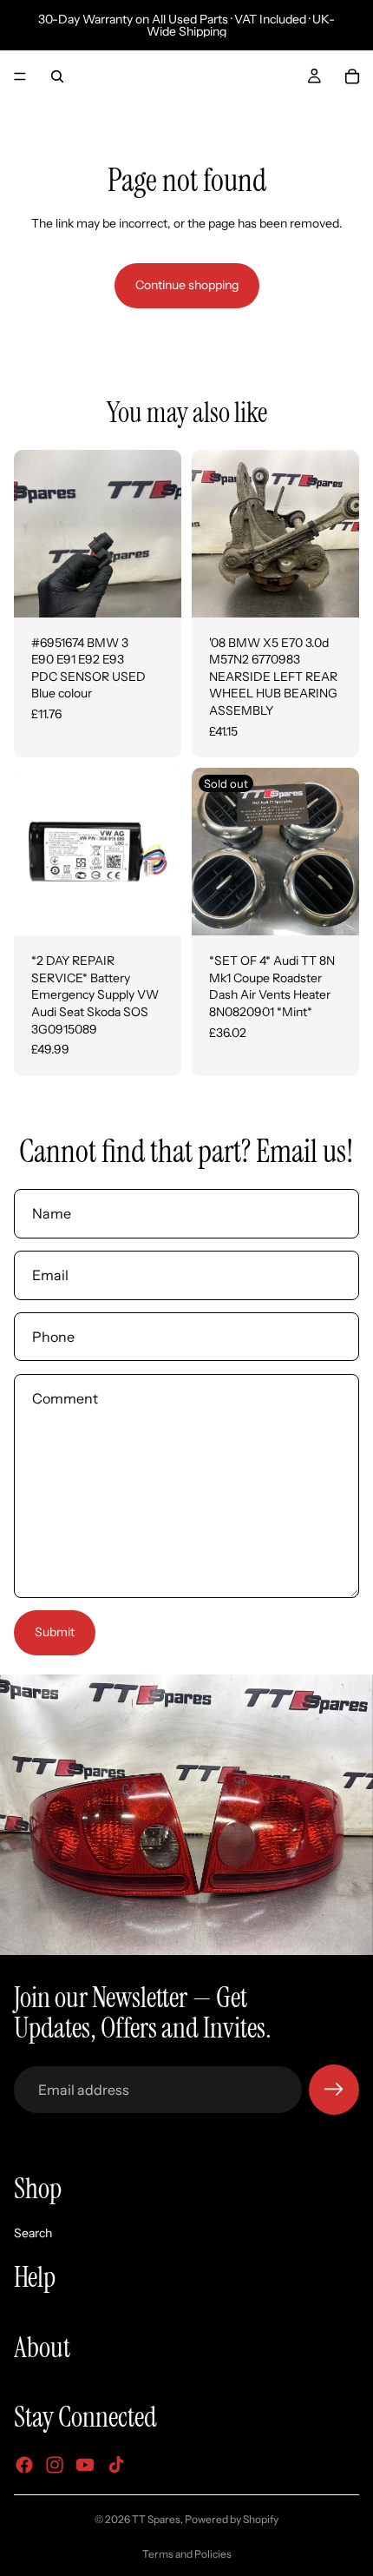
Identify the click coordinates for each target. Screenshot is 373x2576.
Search (33, 2233)
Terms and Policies (187, 2554)
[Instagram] (55, 2465)
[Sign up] (334, 2090)
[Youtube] (85, 2465)
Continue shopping (187, 285)
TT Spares (156, 2519)
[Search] (57, 76)
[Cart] (352, 76)
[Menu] (20, 76)
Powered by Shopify (232, 2519)
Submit (55, 1632)
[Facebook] (24, 2465)
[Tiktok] (116, 2465)
